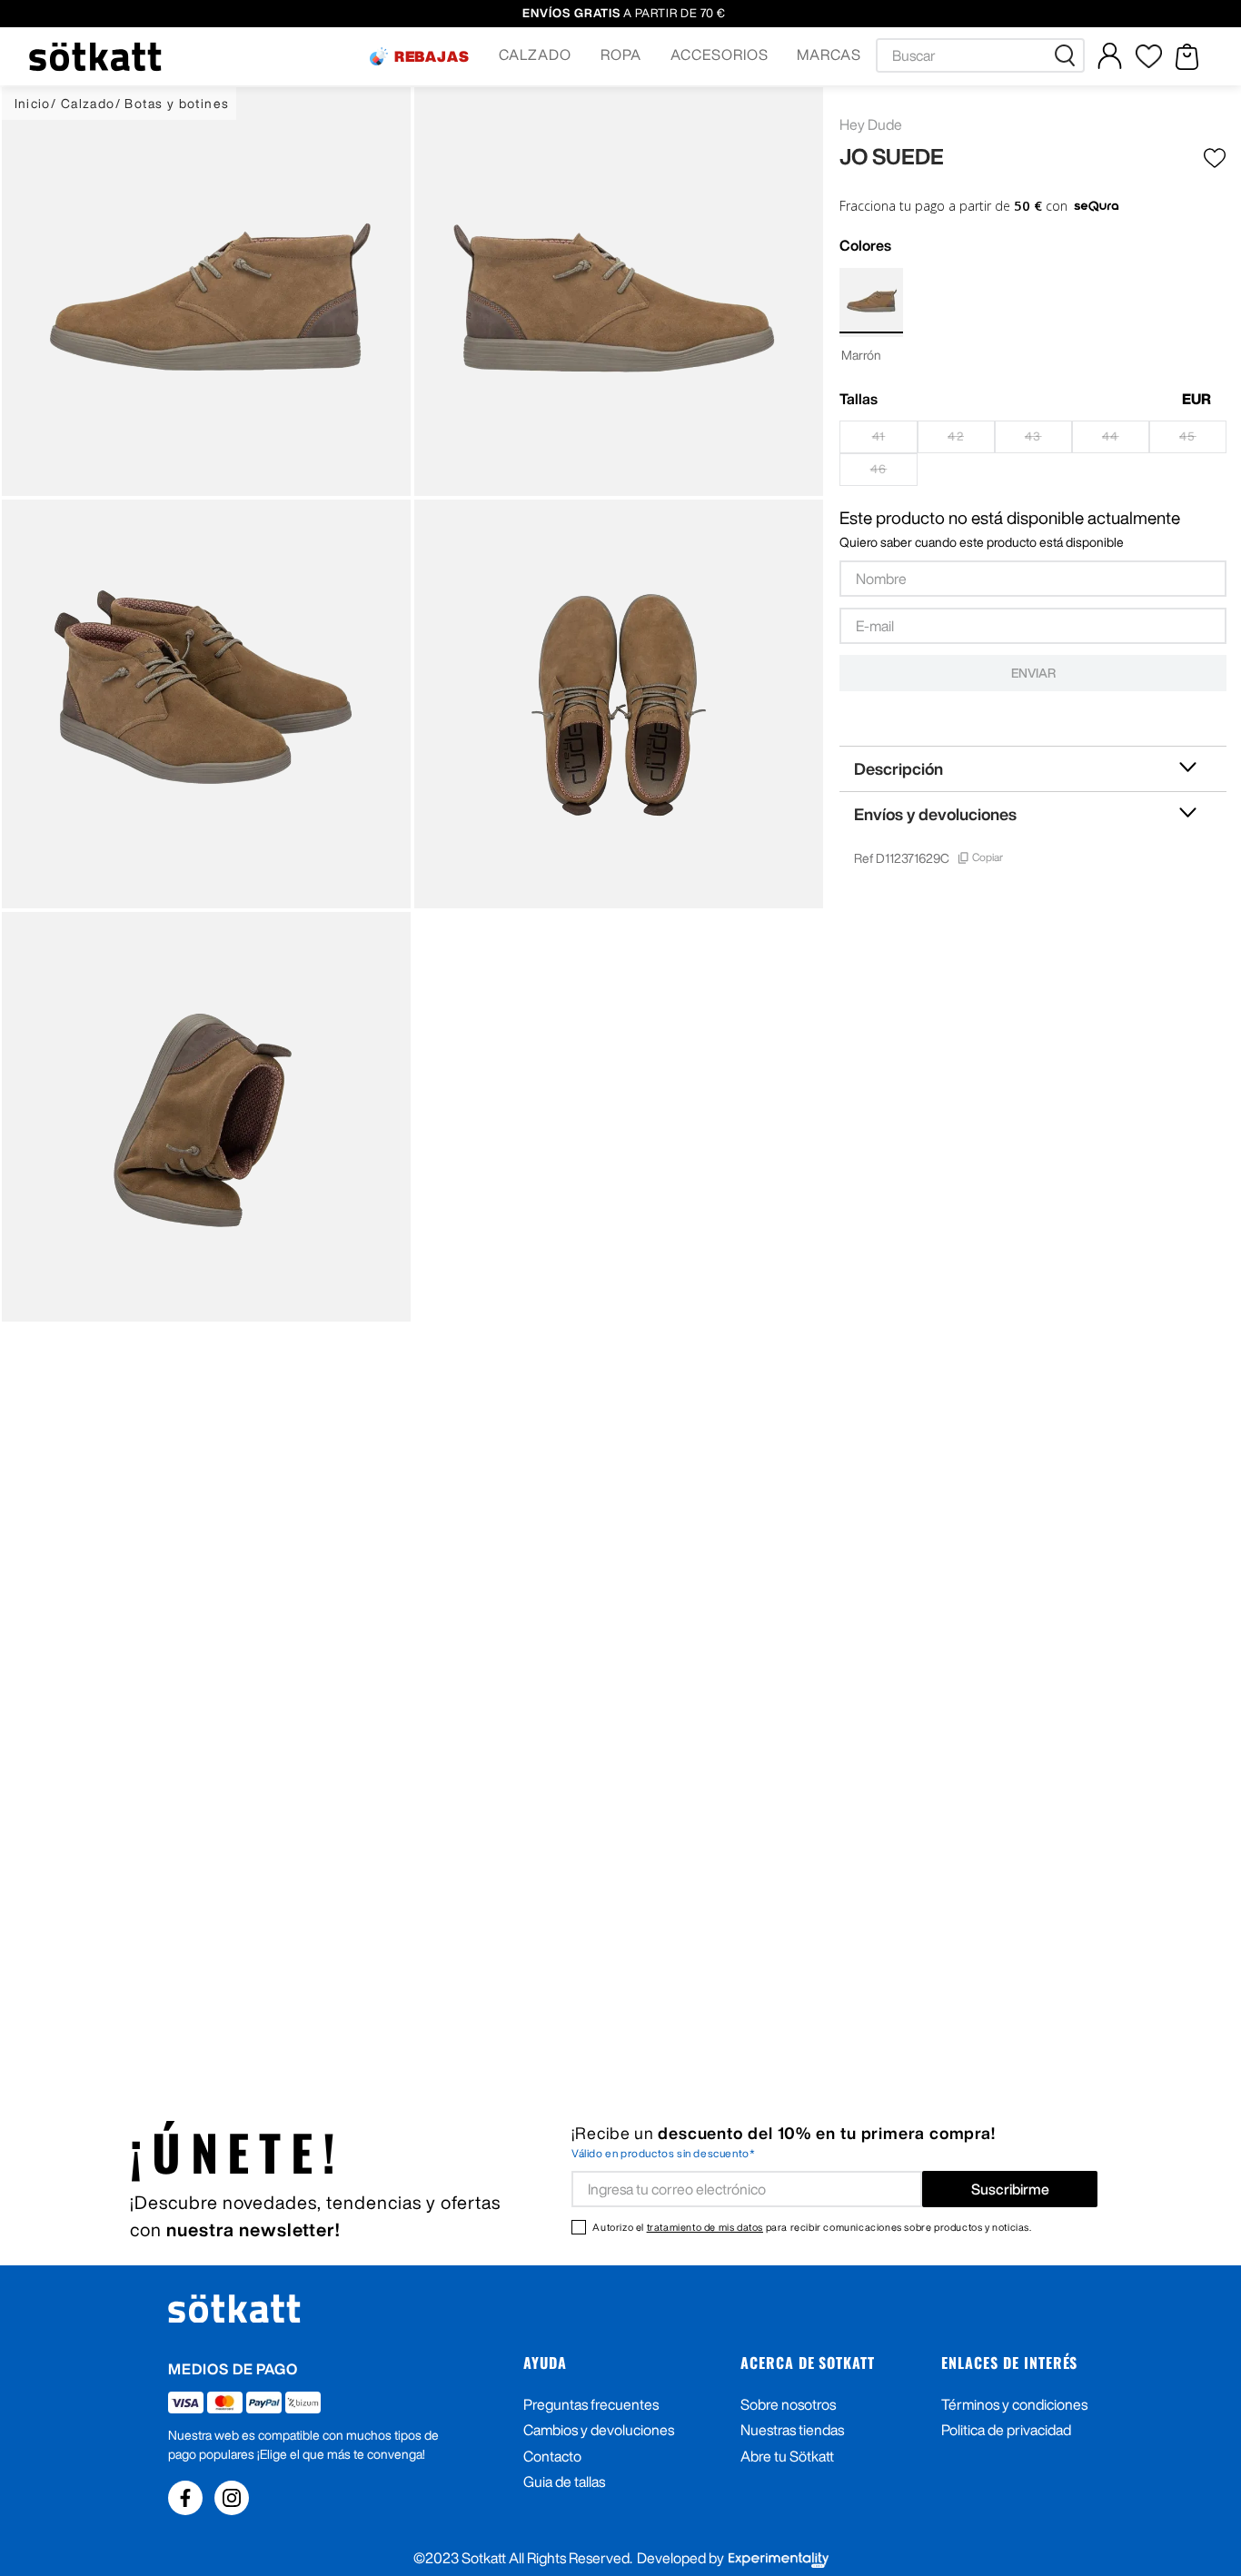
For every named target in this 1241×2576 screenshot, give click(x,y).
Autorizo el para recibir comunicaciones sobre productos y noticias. (812, 2227)
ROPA (621, 54)
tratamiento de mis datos (705, 2227)
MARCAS (829, 54)
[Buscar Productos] (1068, 55)
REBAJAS (432, 56)
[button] (420, 56)
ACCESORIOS (720, 54)
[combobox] (980, 55)
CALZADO (535, 54)
